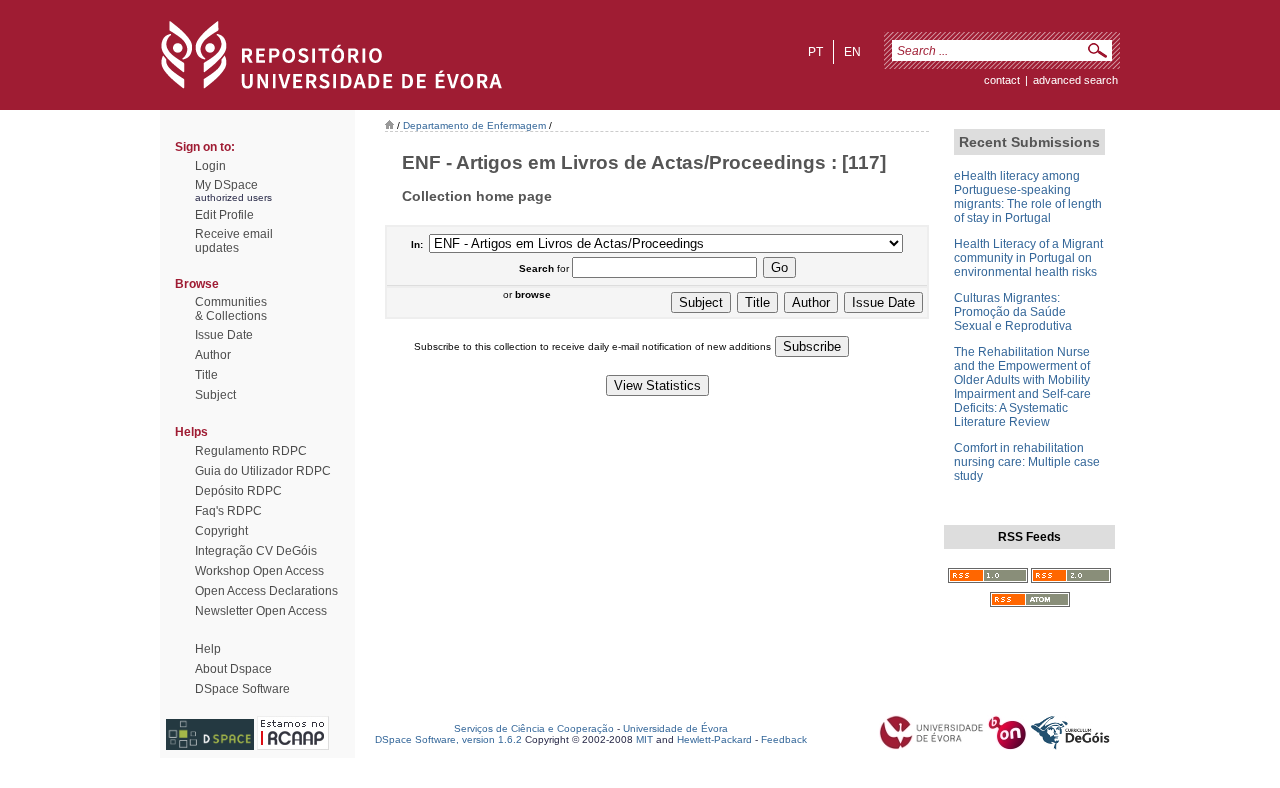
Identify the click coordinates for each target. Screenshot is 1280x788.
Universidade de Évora (675, 728)
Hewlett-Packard (714, 739)
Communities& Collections (231, 309)
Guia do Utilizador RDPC (263, 471)
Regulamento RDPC (251, 451)
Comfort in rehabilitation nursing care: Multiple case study (1027, 462)
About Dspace (233, 669)
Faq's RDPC (228, 511)
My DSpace (226, 185)
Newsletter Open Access (261, 611)
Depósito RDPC (238, 491)
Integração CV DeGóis (256, 551)
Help (208, 649)
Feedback (784, 739)
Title (206, 375)
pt (815, 52)
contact (1002, 80)
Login (210, 166)
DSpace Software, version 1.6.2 (448, 739)
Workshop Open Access (259, 571)
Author (213, 355)
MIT (644, 739)
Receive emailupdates (234, 241)
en (852, 52)
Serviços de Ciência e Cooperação (534, 728)
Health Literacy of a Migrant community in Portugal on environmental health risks (1028, 258)
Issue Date (224, 335)
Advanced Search (1075, 80)
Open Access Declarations (266, 591)
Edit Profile (224, 215)
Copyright (221, 531)
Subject (215, 395)
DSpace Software (242, 689)
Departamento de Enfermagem (474, 125)
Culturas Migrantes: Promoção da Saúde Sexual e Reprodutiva (1013, 312)
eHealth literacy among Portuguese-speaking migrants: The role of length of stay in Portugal (1028, 197)
